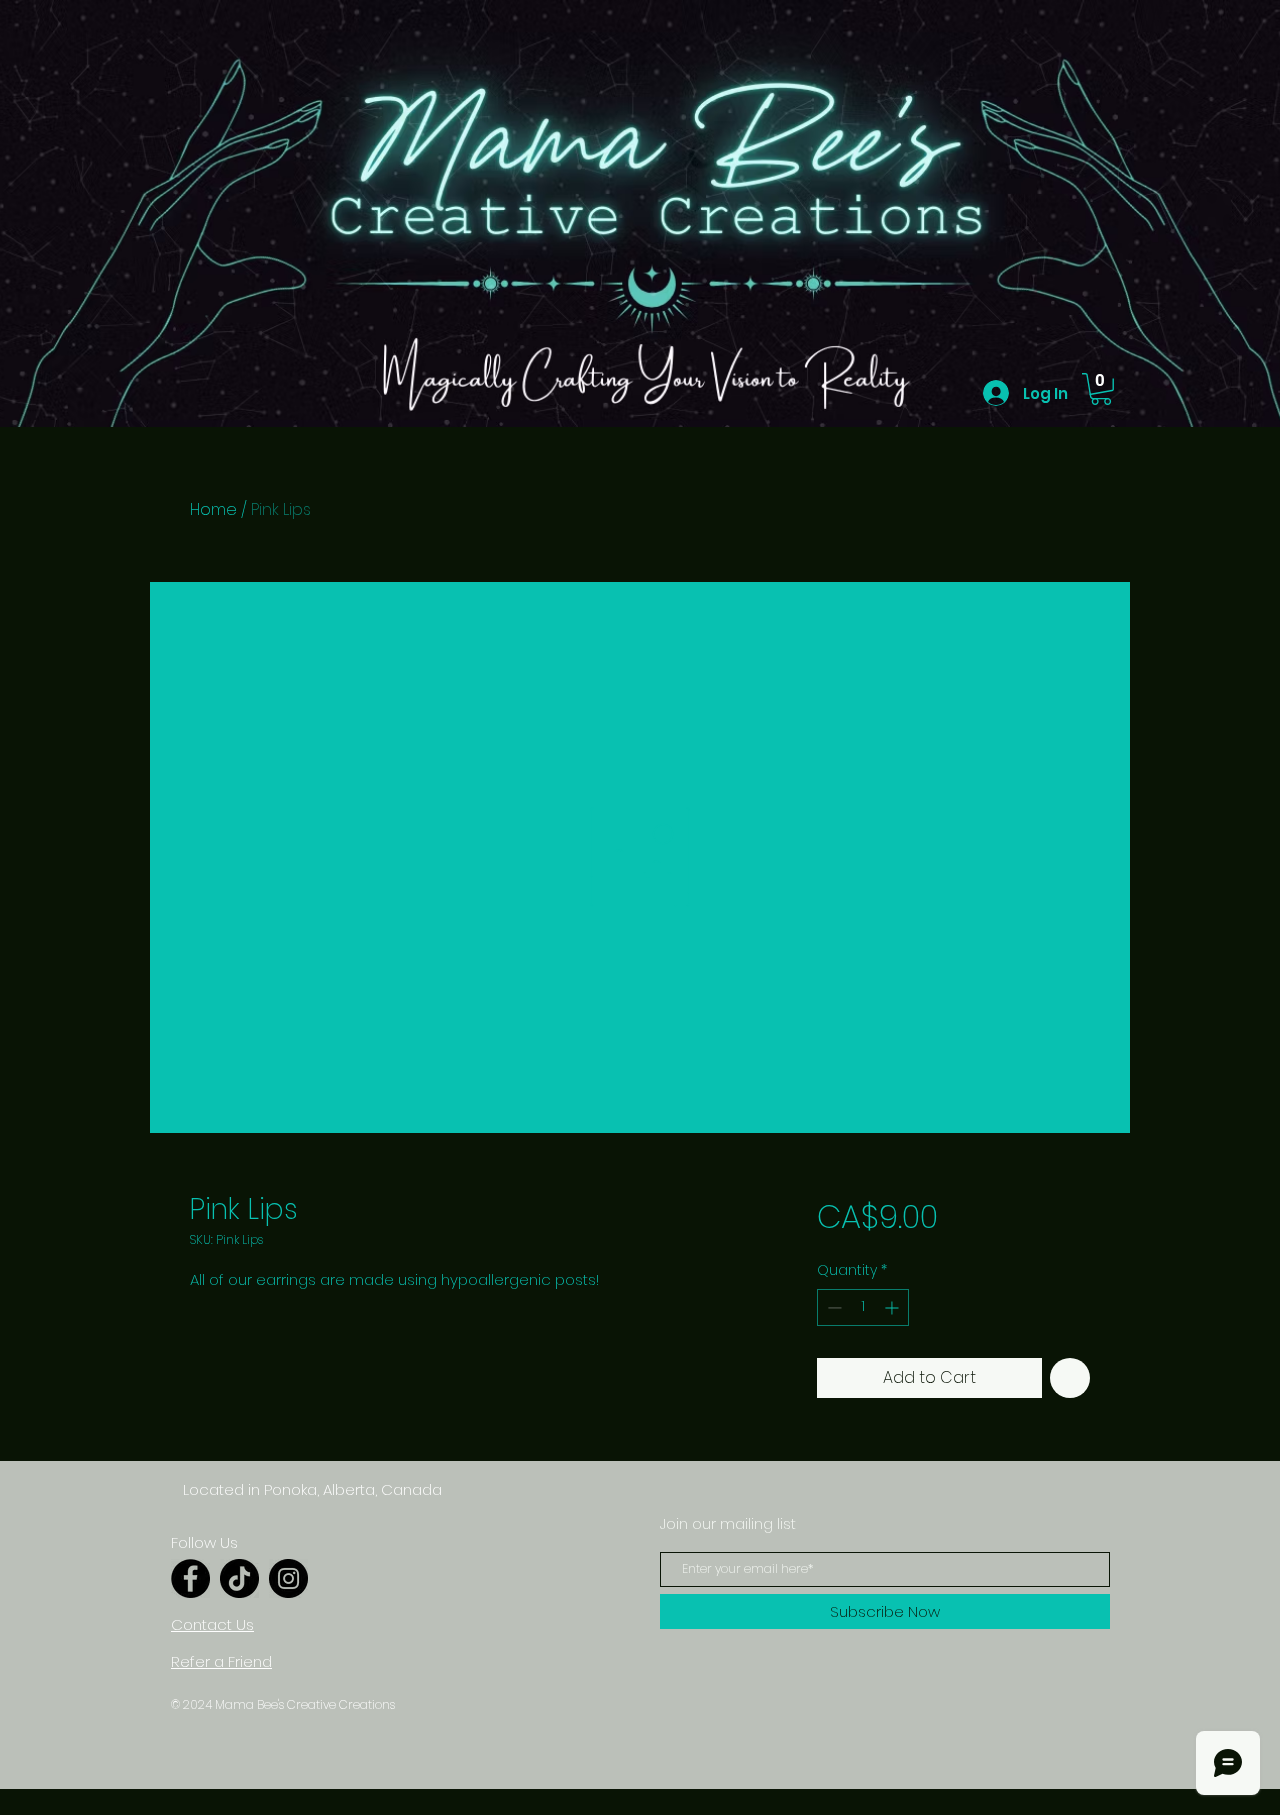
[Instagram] (288, 1578)
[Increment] (893, 1307)
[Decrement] (832, 1307)
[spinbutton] (863, 1307)
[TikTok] (239, 1578)
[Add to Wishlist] (1070, 1378)
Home (213, 509)
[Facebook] (190, 1578)
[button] (1101, 389)
